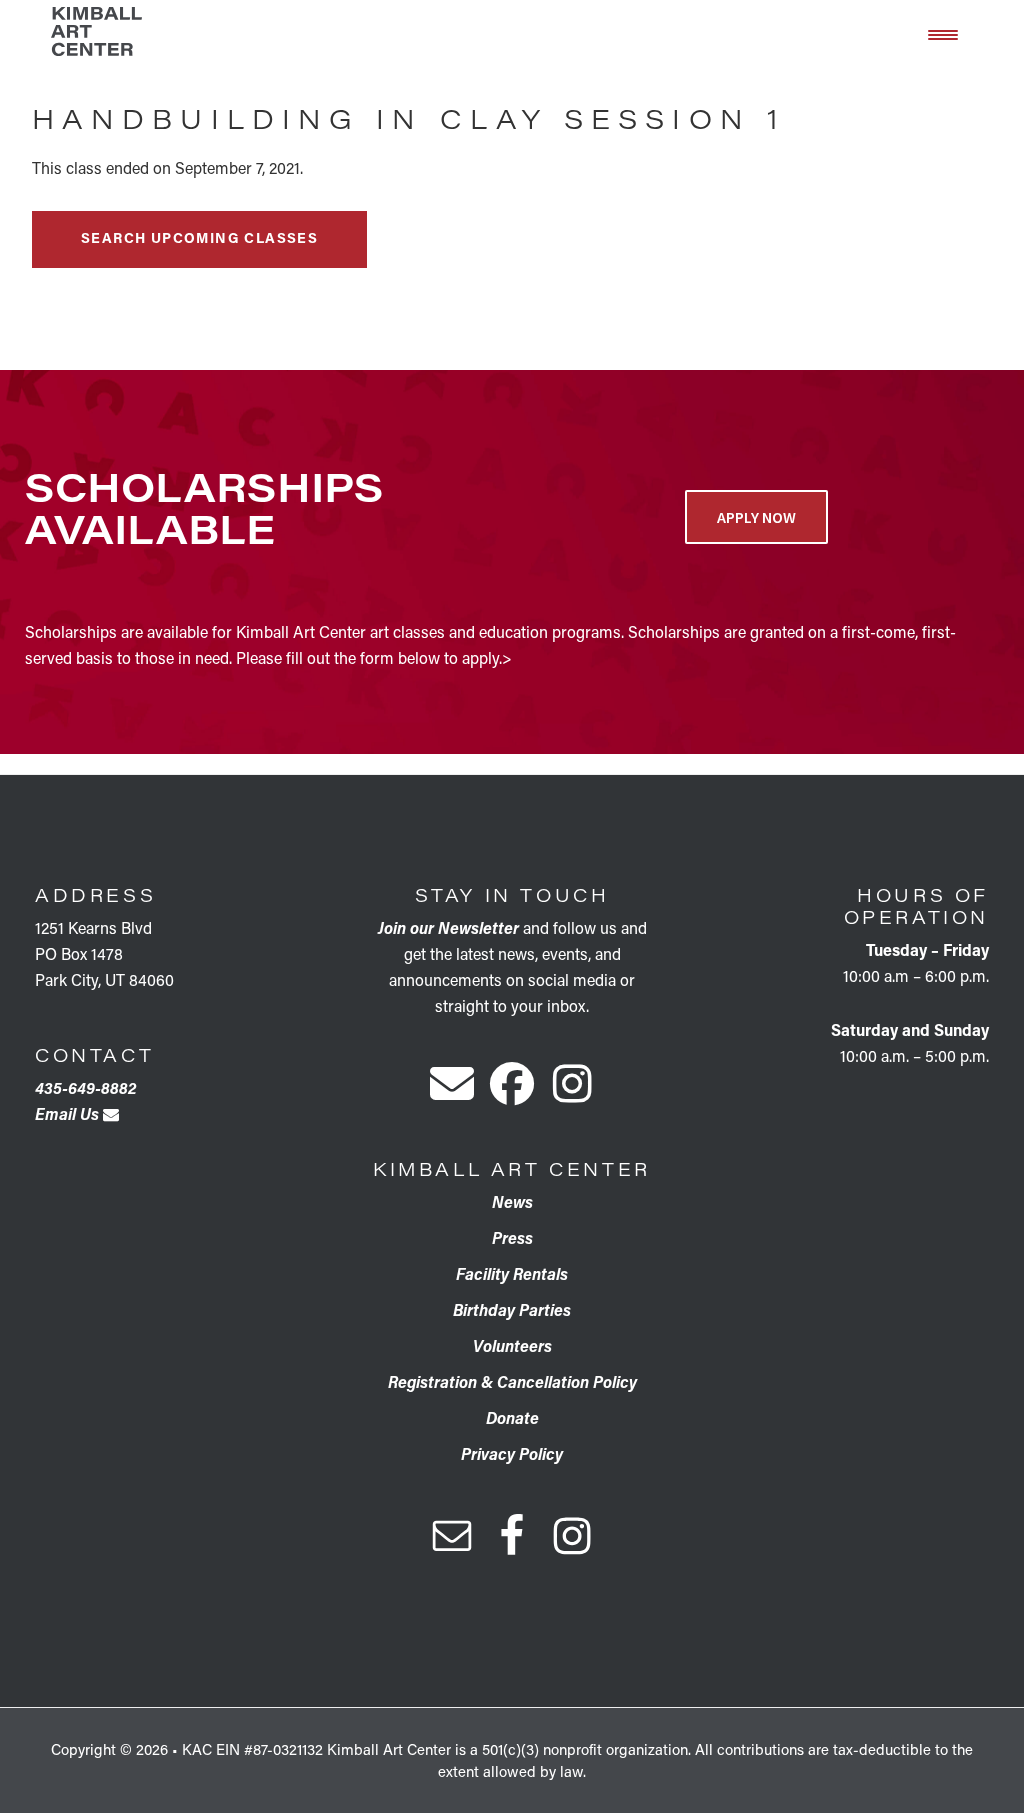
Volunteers (512, 1345)
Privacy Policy (512, 1453)
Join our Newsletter (448, 927)
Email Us (69, 1113)
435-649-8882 (85, 1087)
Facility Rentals (512, 1273)
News (512, 1201)
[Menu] (943, 33)
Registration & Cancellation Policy (512, 1381)
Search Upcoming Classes (199, 237)
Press (512, 1237)
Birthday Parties (512, 1309)
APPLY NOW (756, 517)
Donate (512, 1417)
